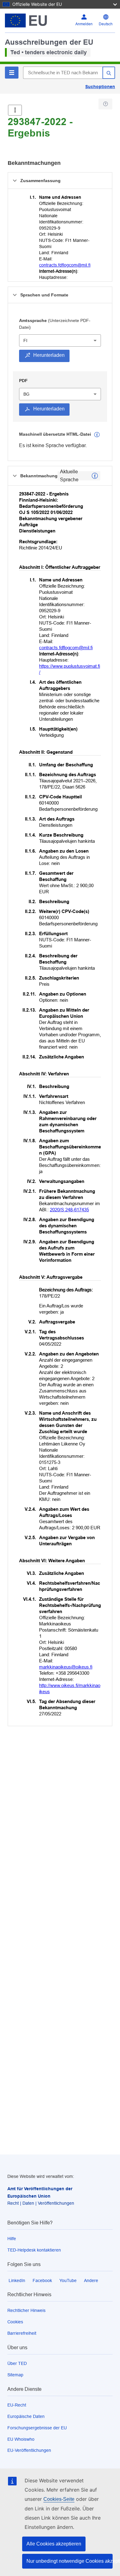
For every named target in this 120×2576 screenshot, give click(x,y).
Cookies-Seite (59, 2499)
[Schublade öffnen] (15, 110)
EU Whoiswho (21, 2439)
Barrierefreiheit (22, 2333)
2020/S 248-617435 (69, 1210)
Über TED (17, 2363)
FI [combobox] (25, 340)
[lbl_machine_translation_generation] (97, 435)
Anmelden (84, 24)
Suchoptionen (100, 87)
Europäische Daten (26, 2416)
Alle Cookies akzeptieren (54, 2544)
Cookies (15, 2322)
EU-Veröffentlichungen (29, 2450)
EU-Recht (17, 2405)
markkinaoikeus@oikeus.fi (66, 1667)
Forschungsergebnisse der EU (37, 2428)
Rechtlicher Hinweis (26, 2310)
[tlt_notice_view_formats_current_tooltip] (95, 476)
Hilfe (12, 2239)
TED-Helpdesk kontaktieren (34, 2250)
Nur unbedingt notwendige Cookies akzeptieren (70, 2561)
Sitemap (15, 2375)
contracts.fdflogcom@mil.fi (65, 265)
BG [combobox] (26, 394)
